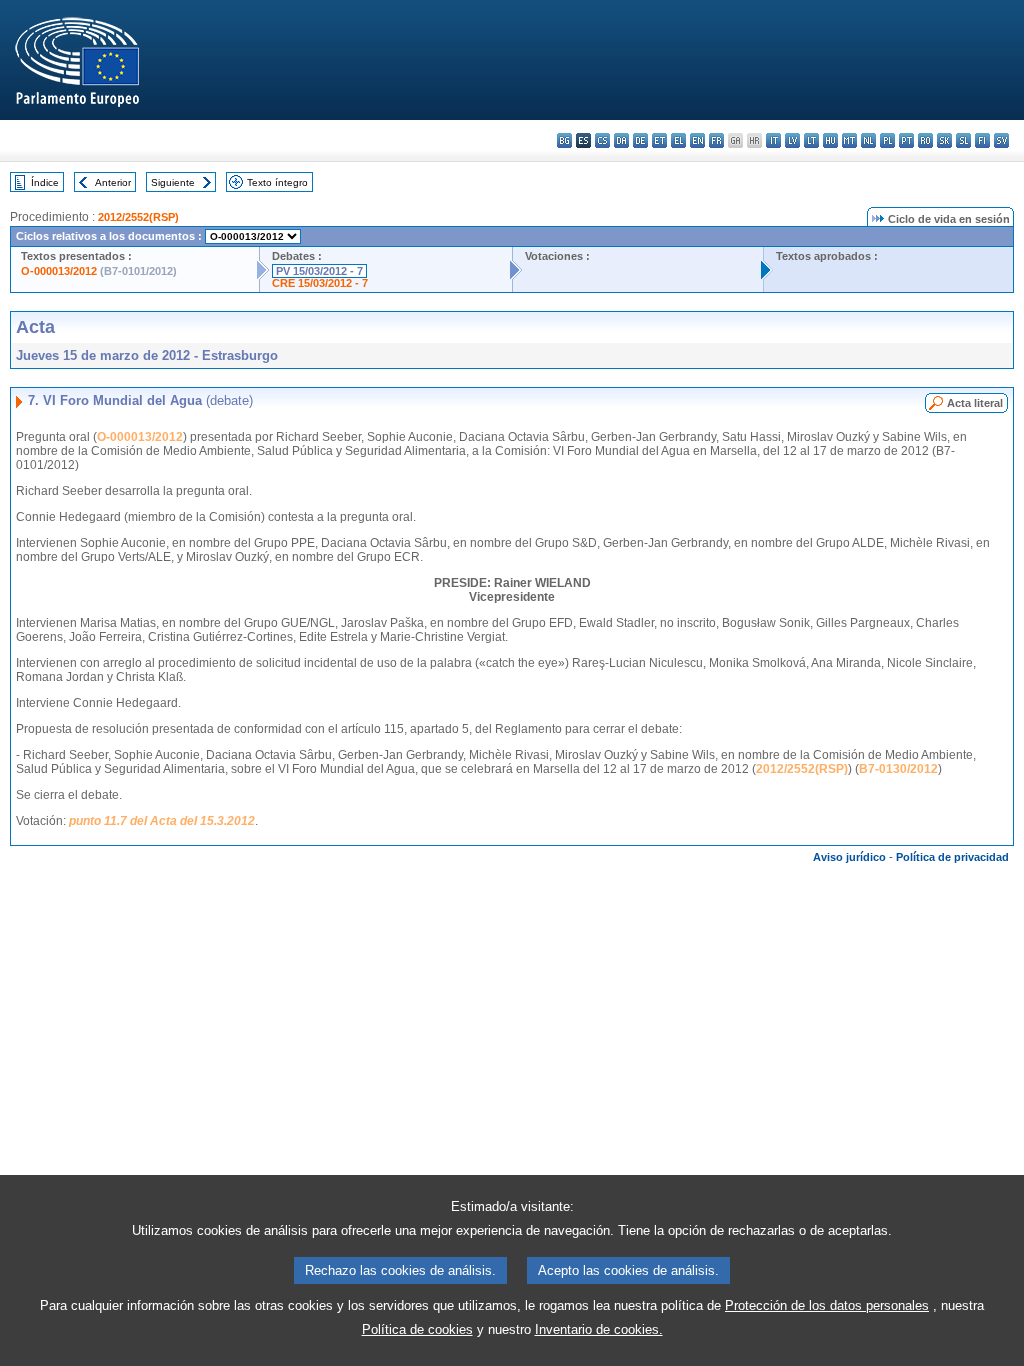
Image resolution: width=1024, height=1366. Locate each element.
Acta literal (975, 403)
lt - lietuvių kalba (811, 140)
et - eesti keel (659, 140)
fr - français (716, 140)
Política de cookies (417, 1329)
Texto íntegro (277, 182)
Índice (45, 182)
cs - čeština (602, 140)
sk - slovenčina (944, 140)
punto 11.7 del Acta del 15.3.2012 (162, 821)
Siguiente (173, 182)
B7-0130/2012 (898, 769)
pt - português (906, 140)
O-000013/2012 (59, 271)
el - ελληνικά (678, 140)
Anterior (113, 182)
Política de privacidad (952, 857)
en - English (697, 140)
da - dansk (621, 140)
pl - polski (887, 140)
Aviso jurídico (849, 857)
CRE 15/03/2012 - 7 (320, 283)
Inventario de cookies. (599, 1329)
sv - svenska (1001, 140)
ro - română (925, 140)
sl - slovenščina (963, 140)
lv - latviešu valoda (792, 140)
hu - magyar (830, 140)
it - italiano (773, 140)
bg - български (564, 140)
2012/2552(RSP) (138, 217)
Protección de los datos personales (827, 1305)
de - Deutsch (640, 140)
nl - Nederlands (868, 140)
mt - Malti (849, 140)
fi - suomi (982, 140)
